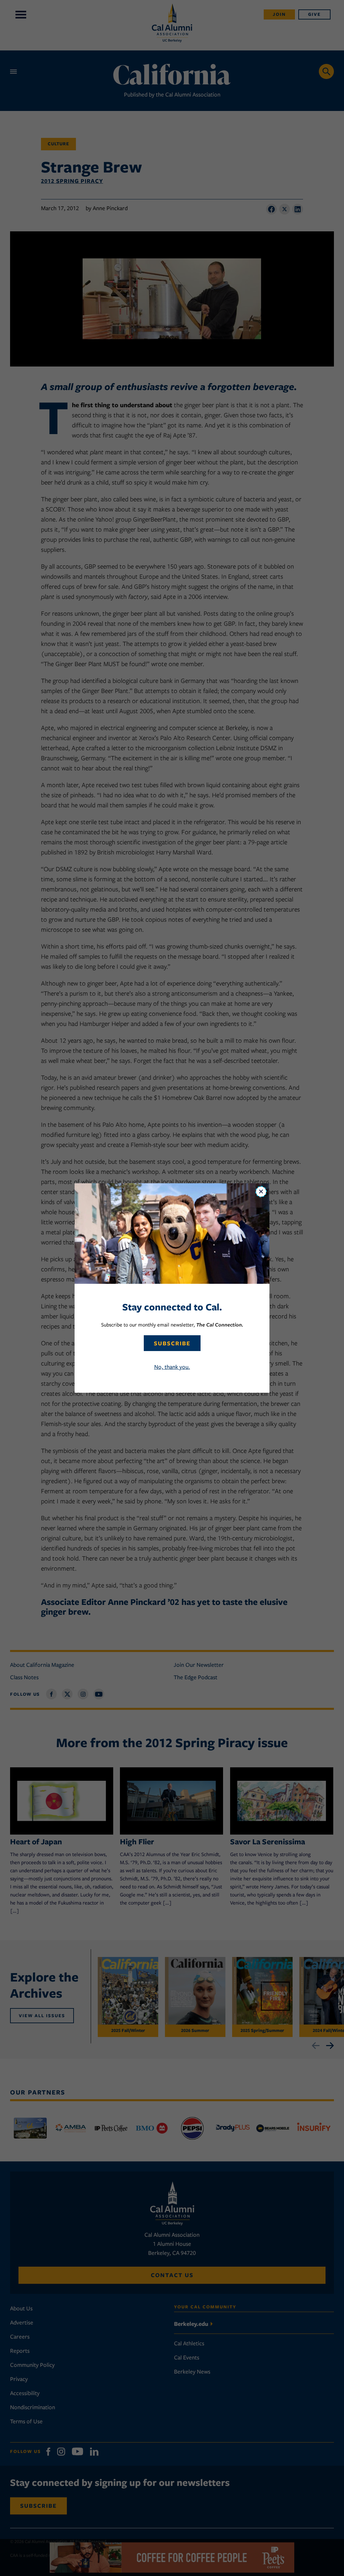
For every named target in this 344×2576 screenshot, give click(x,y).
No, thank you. (172, 1367)
